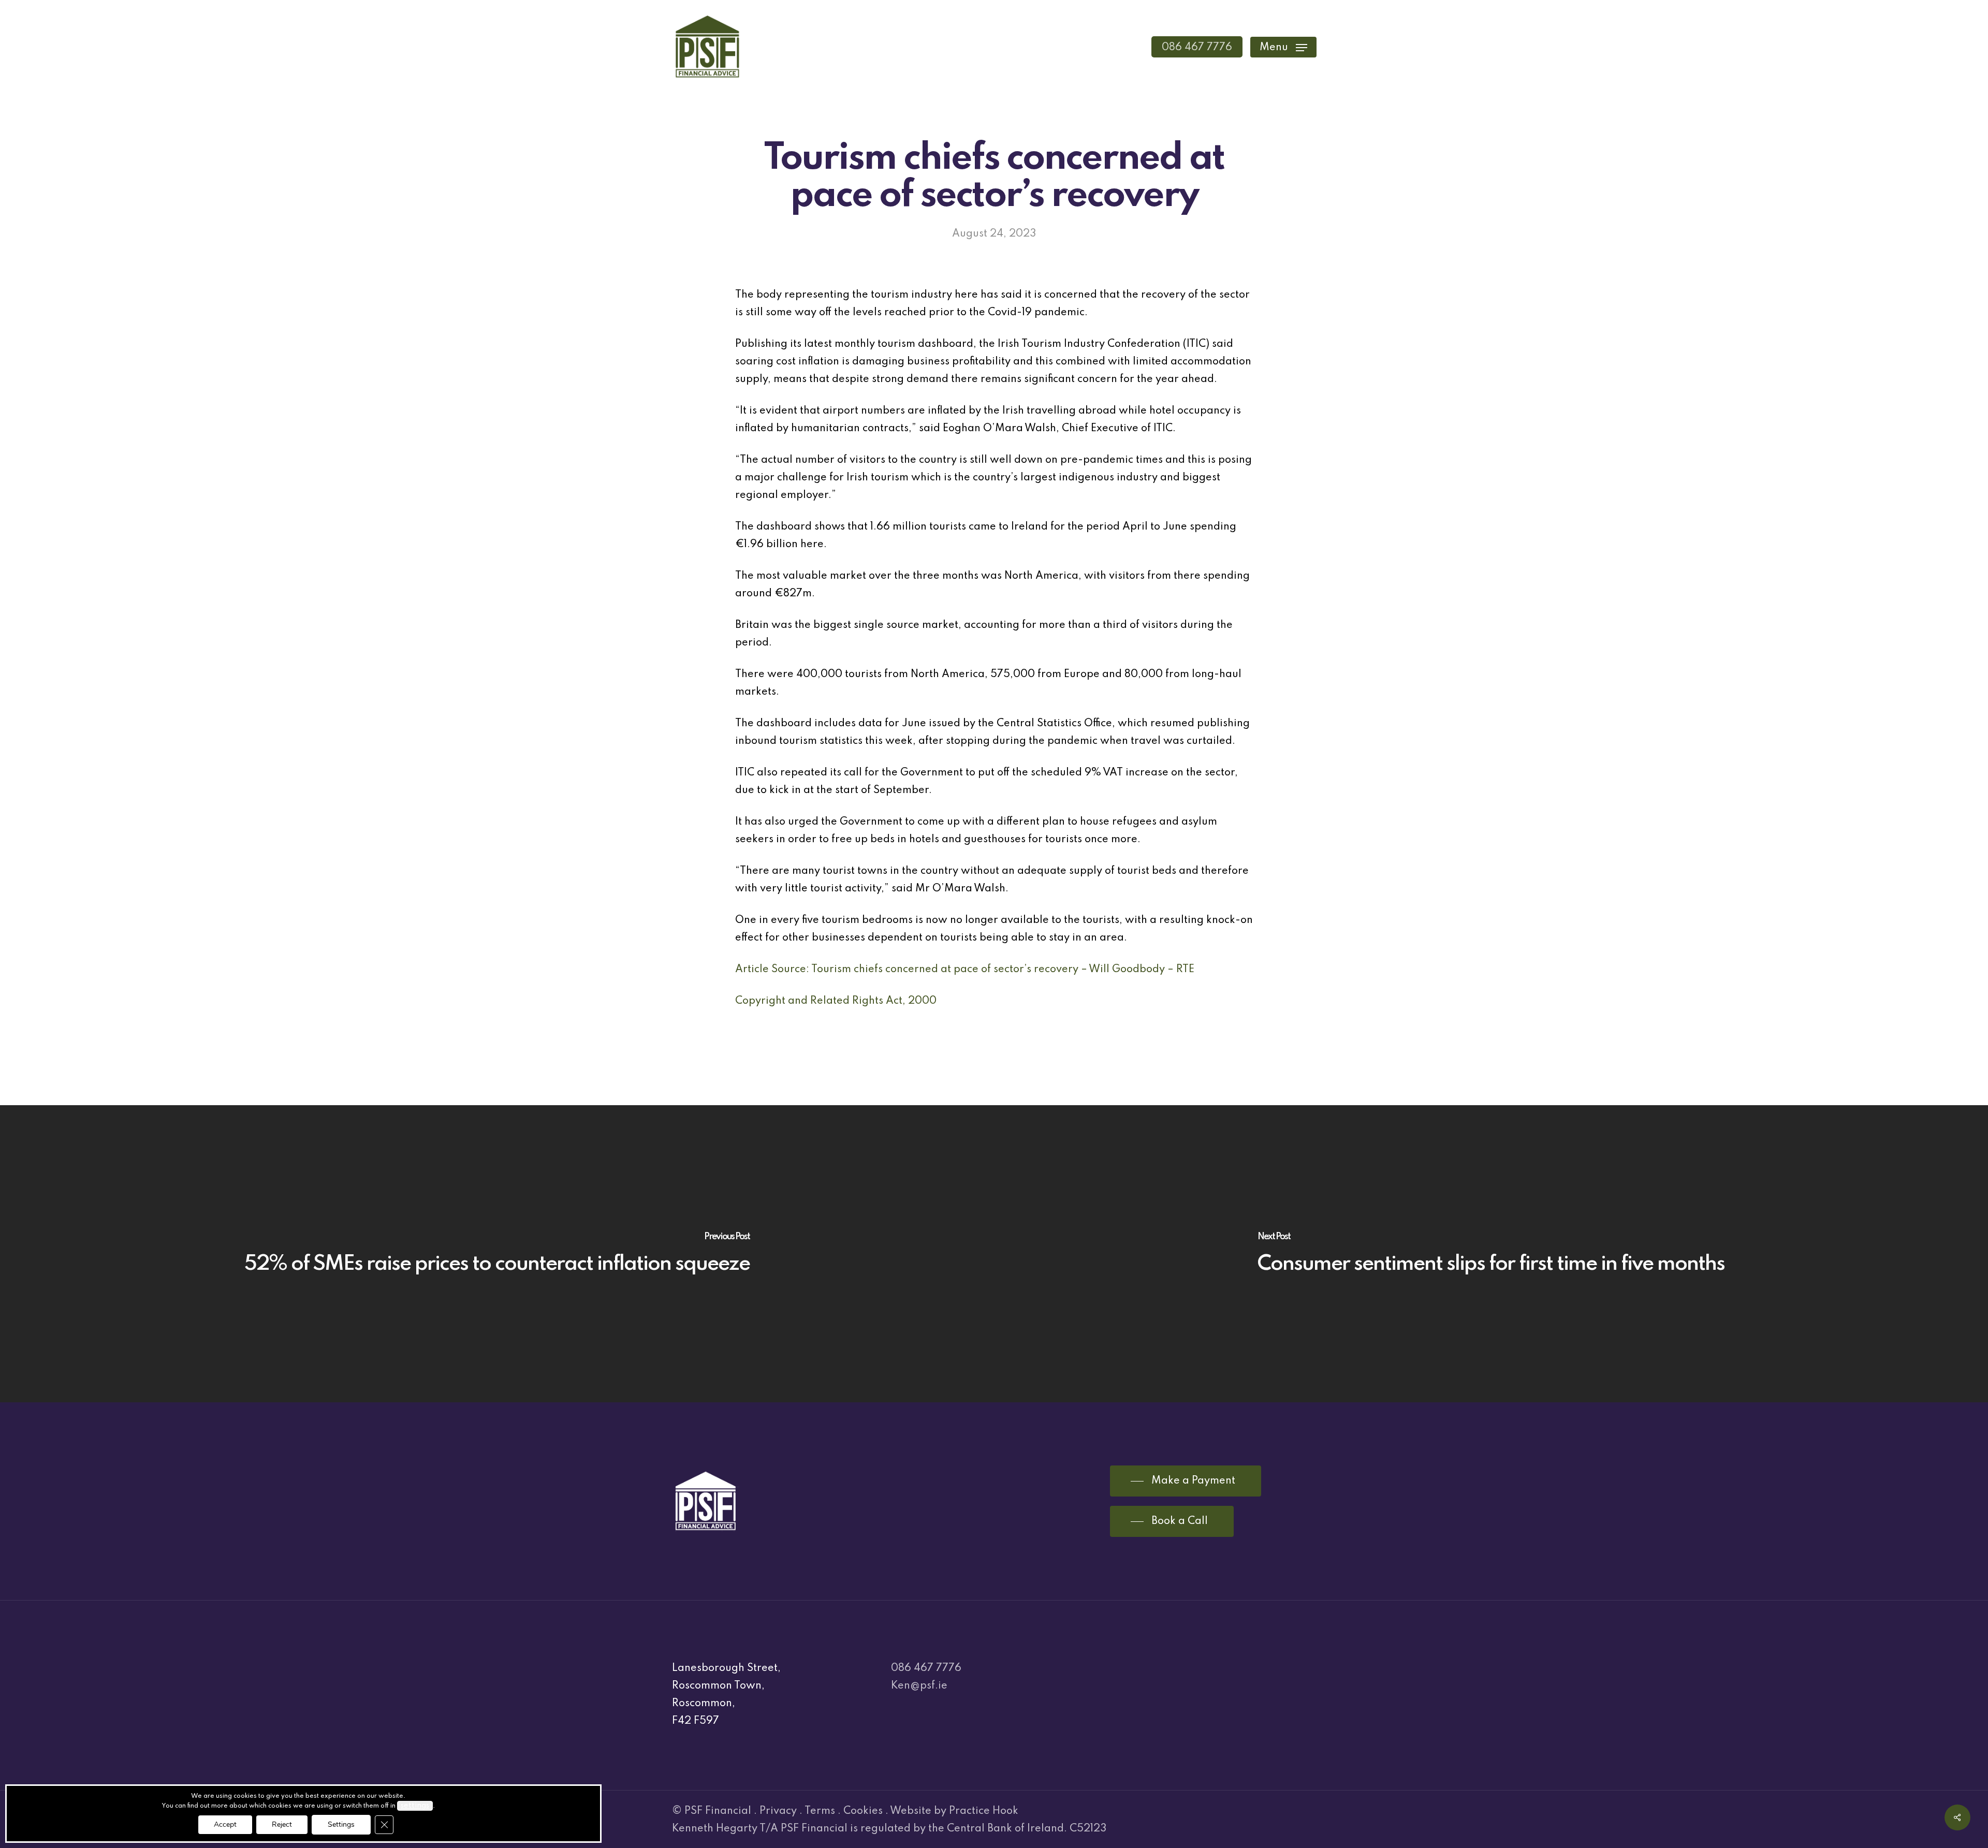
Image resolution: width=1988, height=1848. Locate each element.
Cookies (863, 1811)
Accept (225, 1824)
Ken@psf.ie (919, 1686)
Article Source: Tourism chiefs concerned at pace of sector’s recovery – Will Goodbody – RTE (965, 970)
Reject (282, 1824)
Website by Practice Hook (954, 1811)
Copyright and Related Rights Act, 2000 (836, 1001)
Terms (820, 1811)
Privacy (778, 1811)
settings (415, 1806)
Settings (341, 1824)
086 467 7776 (926, 1668)
